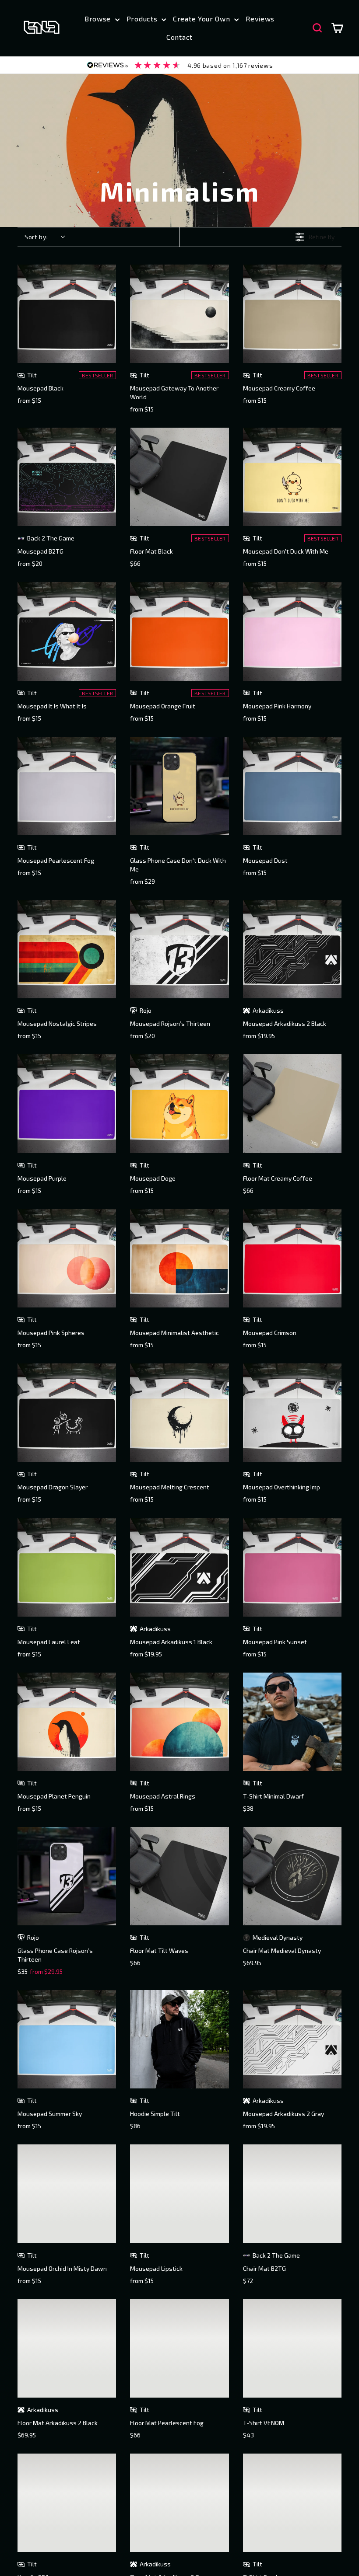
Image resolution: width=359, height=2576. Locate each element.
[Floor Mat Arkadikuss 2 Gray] (179, 2503)
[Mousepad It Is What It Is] (67, 631)
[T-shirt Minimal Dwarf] (292, 1722)
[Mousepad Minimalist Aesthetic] (179, 1258)
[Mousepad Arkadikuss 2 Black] (292, 949)
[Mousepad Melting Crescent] (179, 1413)
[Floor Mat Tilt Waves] (179, 1876)
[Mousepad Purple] (67, 1103)
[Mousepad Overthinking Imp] (292, 1413)
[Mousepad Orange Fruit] (179, 631)
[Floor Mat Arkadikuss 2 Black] (67, 2348)
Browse (99, 19)
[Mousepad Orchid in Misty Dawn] (67, 2194)
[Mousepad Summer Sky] (67, 2039)
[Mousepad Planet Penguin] (67, 1722)
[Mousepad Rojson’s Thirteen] (179, 949)
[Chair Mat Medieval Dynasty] (292, 1876)
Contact (179, 37)
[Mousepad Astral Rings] (179, 1722)
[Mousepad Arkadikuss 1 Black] (179, 1567)
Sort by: (36, 237)
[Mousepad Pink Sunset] (292, 1567)
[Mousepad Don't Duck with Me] (292, 477)
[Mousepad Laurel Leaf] (67, 1567)
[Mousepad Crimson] (292, 1258)
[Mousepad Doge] (179, 1103)
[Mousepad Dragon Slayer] (67, 1413)
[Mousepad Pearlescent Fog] (67, 786)
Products (143, 19)
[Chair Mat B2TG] (292, 2194)
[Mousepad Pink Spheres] (67, 1258)
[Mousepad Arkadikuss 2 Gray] (292, 2039)
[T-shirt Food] (292, 2503)
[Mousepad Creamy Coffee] (292, 314)
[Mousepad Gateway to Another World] (179, 314)
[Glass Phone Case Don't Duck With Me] (179, 786)
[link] (179, 65)
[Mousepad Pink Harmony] (292, 631)
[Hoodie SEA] (67, 2503)
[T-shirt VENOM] (292, 2348)
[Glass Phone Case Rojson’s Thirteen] (67, 1876)
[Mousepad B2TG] (67, 477)
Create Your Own (202, 19)
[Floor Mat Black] (179, 477)
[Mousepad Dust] (292, 786)
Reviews (260, 19)
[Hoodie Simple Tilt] (179, 2039)
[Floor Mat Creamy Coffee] (292, 1103)
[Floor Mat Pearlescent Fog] (179, 2348)
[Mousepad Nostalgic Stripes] (67, 949)
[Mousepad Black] (67, 314)
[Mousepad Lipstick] (179, 2194)
